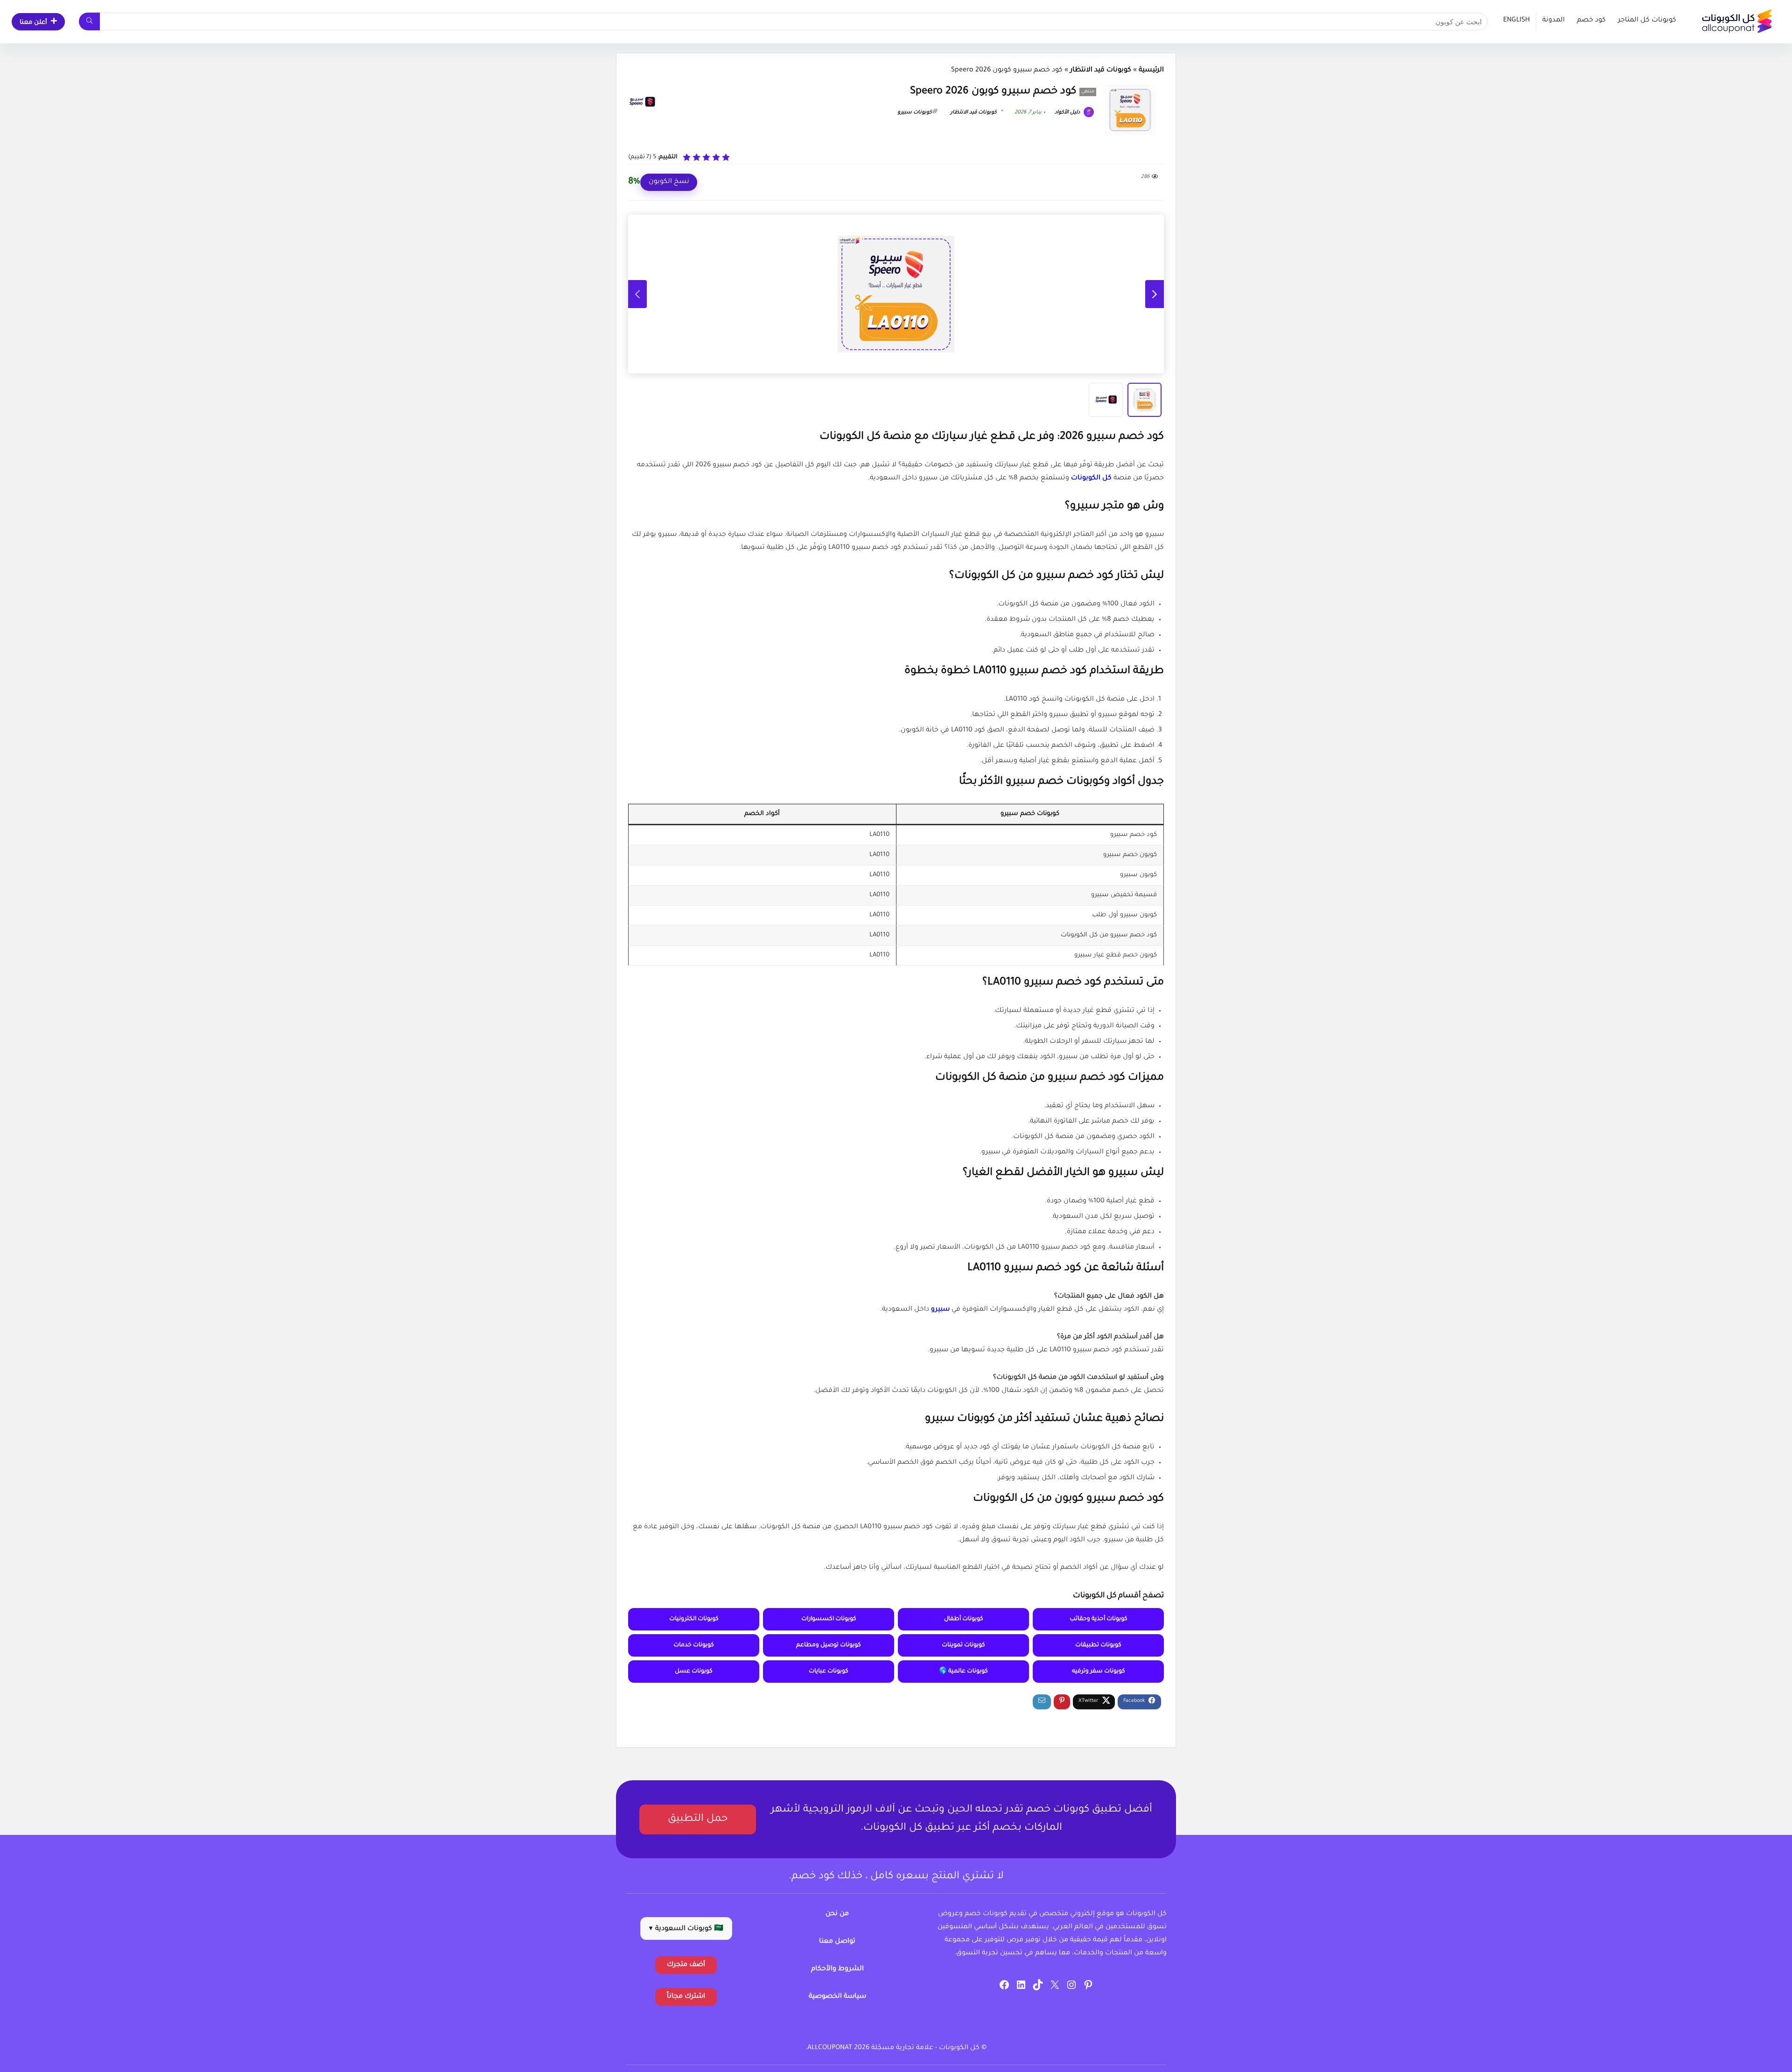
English (1516, 21)
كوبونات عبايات (829, 1672)
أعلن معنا (33, 23)
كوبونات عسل (694, 1672)
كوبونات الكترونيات (694, 1619)
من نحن (837, 1914)
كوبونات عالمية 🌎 (963, 1672)
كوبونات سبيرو (915, 112)
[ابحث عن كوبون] (89, 21)
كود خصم (1591, 21)
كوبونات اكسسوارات (829, 1619)
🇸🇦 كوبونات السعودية (686, 1929)
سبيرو (940, 1310)
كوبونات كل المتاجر (1647, 21)
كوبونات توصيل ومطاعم (829, 1645)
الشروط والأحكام (837, 1969)
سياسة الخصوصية (837, 1997)
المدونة (1554, 21)
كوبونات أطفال (964, 1619)
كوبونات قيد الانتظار (1101, 70)
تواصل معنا (837, 1942)
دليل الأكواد (1068, 112)
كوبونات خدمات (694, 1645)
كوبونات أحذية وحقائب (1099, 1619)
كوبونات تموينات (963, 1645)
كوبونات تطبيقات (1098, 1645)
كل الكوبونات (1091, 478)
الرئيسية (1151, 70)
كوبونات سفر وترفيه (1099, 1672)
